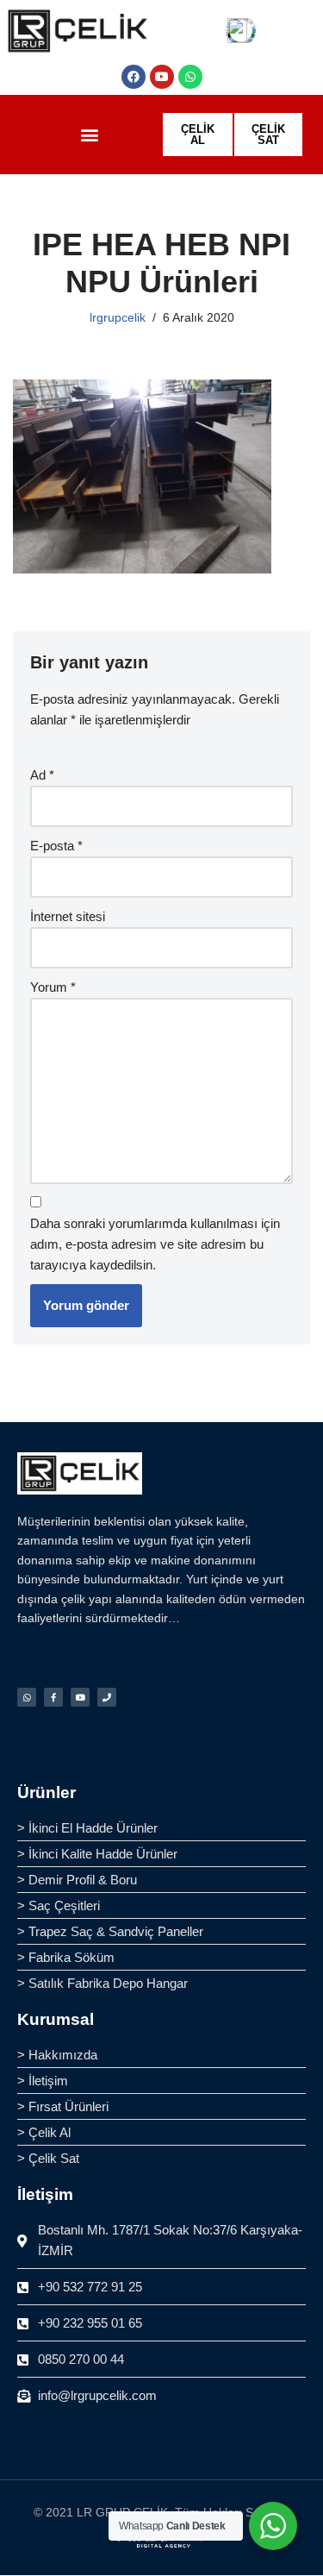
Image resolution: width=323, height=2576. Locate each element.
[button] (90, 135)
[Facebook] (134, 77)
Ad (42, 775)
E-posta (56, 846)
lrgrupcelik (118, 318)
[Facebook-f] (53, 1697)
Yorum (53, 987)
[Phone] (107, 1697)
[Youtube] (162, 77)
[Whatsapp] (190, 77)
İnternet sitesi (68, 916)
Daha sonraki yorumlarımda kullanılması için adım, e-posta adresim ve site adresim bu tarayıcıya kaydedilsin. (155, 1244)
